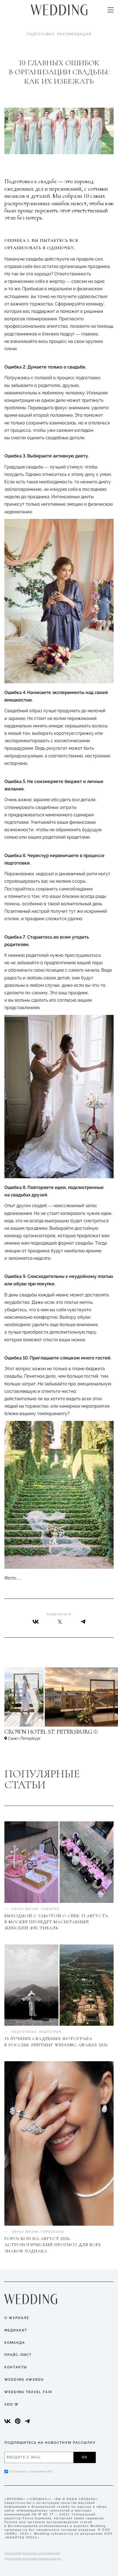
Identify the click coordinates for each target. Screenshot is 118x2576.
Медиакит (16, 2330)
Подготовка (41, 34)
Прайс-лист (18, 2355)
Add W (12, 2404)
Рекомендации (75, 34)
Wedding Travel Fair (28, 2392)
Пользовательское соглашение (32, 2553)
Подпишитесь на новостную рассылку (50, 2443)
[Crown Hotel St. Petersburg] (59, 1734)
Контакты (16, 2367)
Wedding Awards (24, 2380)
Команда (15, 2343)
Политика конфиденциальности (33, 2559)
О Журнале (17, 2318)
